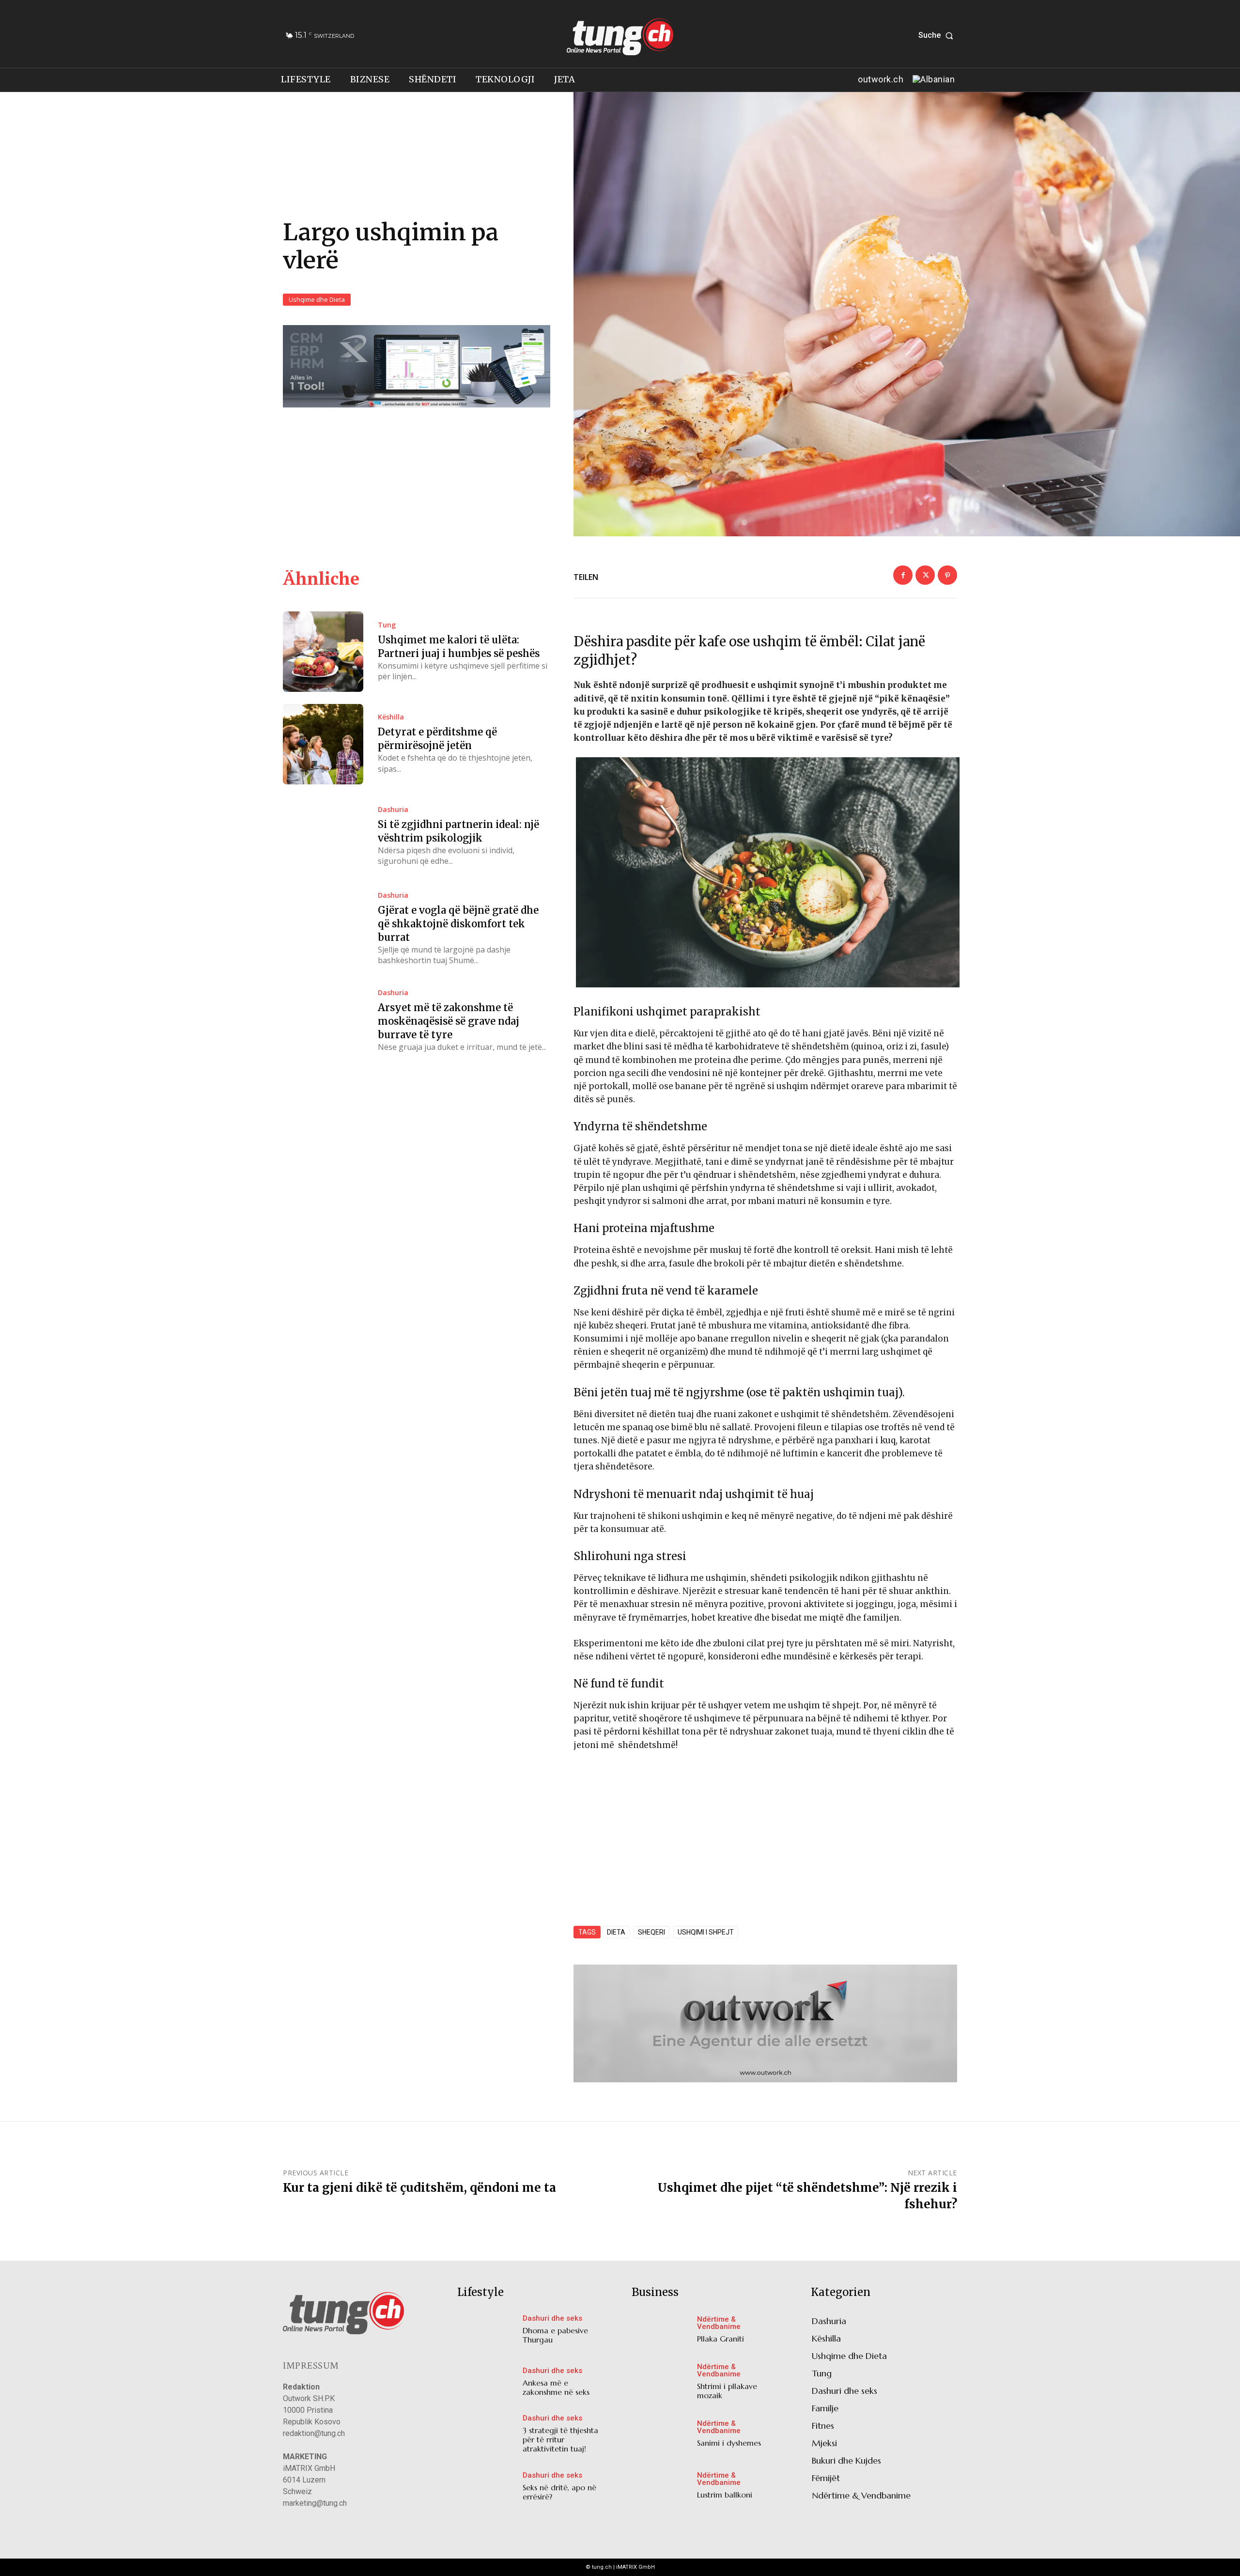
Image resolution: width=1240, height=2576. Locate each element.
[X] (925, 575)
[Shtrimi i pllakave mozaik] (662, 2384)
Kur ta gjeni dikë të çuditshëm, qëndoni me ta (419, 2188)
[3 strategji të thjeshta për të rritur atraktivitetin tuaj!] (488, 2436)
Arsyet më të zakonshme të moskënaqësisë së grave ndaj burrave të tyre (449, 1021)
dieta (616, 1932)
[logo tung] (620, 37)
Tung (387, 625)
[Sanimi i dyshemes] (662, 2436)
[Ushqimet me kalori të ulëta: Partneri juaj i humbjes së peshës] (323, 652)
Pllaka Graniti (721, 2339)
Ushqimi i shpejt (706, 1932)
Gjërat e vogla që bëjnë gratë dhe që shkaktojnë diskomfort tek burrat (458, 924)
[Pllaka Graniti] (662, 2332)
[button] (938, 35)
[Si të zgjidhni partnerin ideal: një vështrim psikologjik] (323, 837)
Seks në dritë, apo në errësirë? (559, 2492)
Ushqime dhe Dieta (317, 299)
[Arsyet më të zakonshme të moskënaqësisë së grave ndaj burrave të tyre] (323, 1021)
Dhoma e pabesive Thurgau (555, 2335)
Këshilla (391, 717)
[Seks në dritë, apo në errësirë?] (488, 2489)
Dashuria (393, 810)
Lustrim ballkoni (725, 2495)
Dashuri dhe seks (552, 2318)
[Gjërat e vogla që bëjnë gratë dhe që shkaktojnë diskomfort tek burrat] (323, 929)
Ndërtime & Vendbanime (719, 2323)
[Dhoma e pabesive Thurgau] (488, 2332)
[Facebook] (903, 575)
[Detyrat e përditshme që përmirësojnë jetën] (323, 744)
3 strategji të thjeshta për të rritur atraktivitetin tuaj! (560, 2439)
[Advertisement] (765, 1832)
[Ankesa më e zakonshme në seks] (488, 2384)
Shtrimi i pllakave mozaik (727, 2391)
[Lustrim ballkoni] (662, 2488)
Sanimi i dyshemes (729, 2443)
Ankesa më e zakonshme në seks (556, 2387)
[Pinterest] (947, 575)
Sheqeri (651, 1932)
